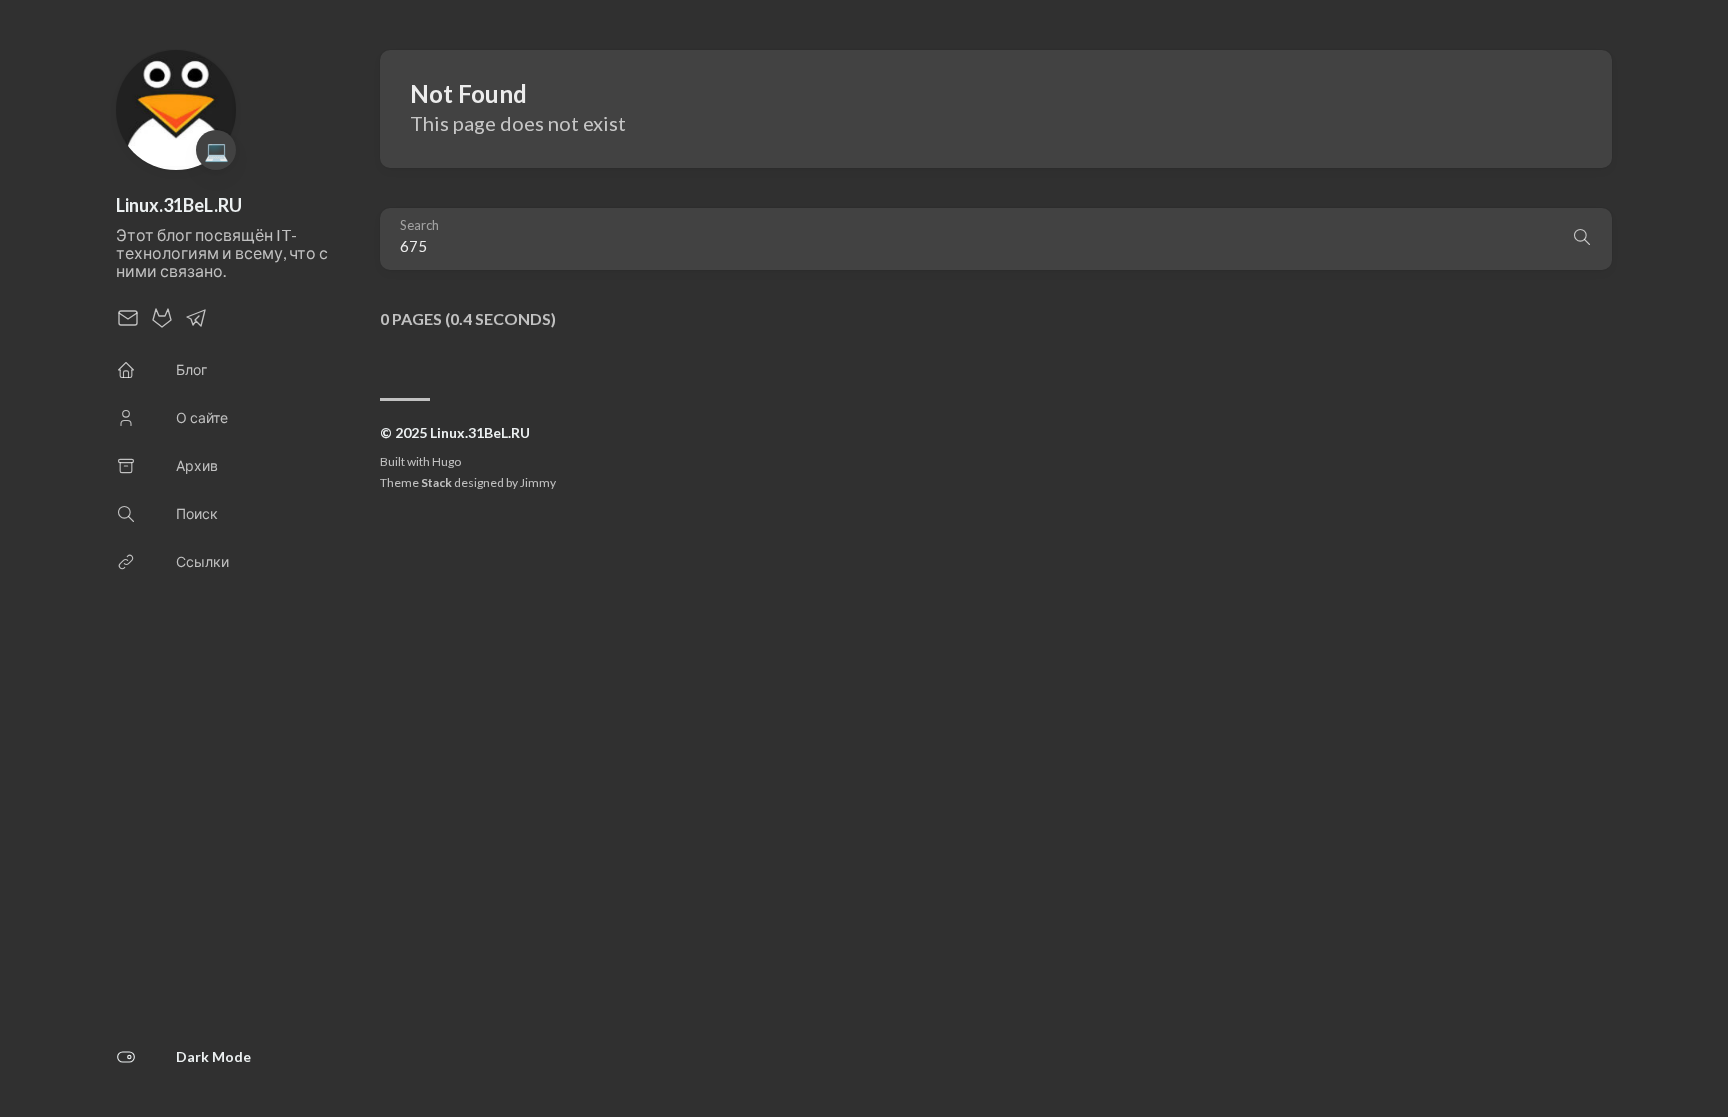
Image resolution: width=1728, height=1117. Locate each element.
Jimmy (538, 482)
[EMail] (128, 323)
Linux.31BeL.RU (179, 205)
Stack (436, 482)
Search (419, 225)
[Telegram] (196, 323)
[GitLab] (162, 323)
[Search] (1582, 239)
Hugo (446, 461)
